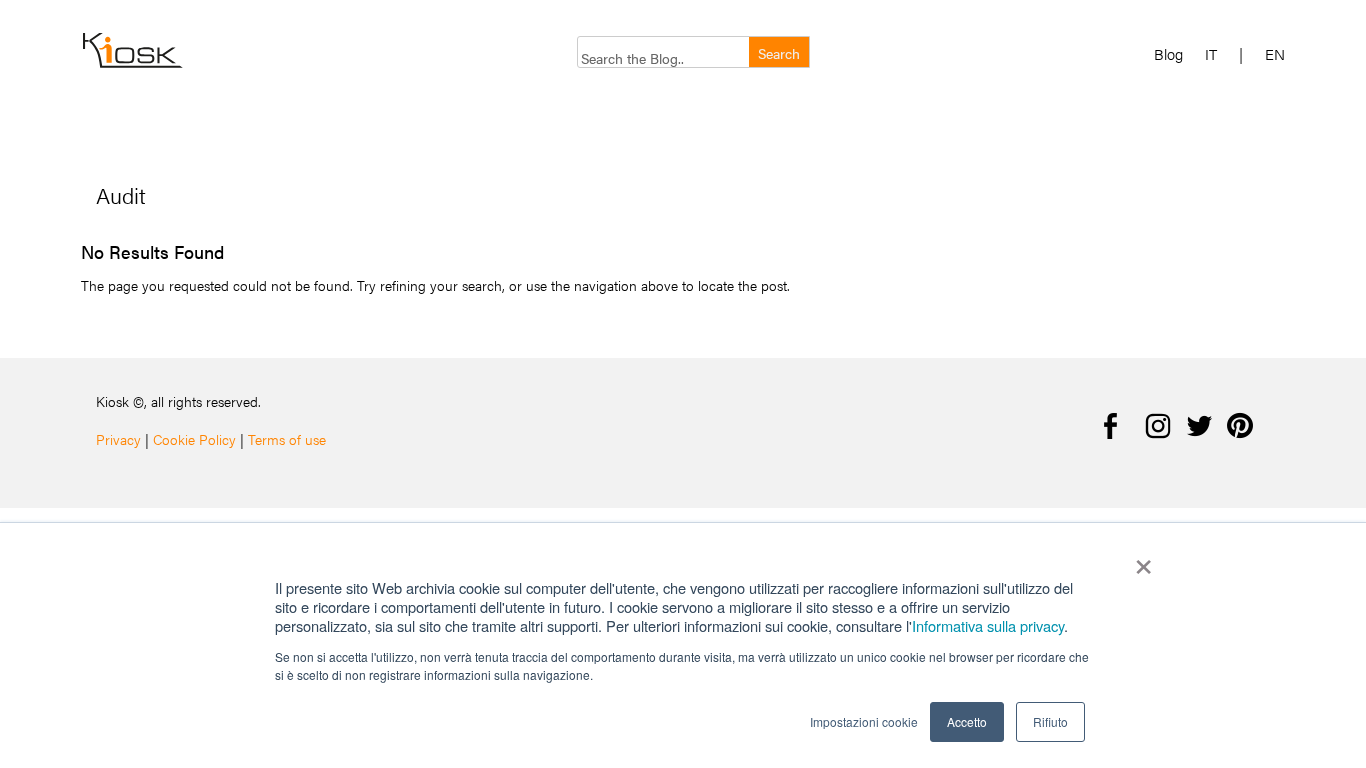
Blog (1168, 54)
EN (1275, 54)
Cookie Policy (194, 439)
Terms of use (287, 439)
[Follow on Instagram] (1158, 426)
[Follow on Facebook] (1118, 426)
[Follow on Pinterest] (1238, 426)
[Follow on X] (1198, 426)
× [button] (1143, 560)
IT (1211, 54)
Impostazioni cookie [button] (864, 721)
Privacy (118, 439)
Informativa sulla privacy (988, 625)
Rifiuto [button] (1050, 721)
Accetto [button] (967, 721)
